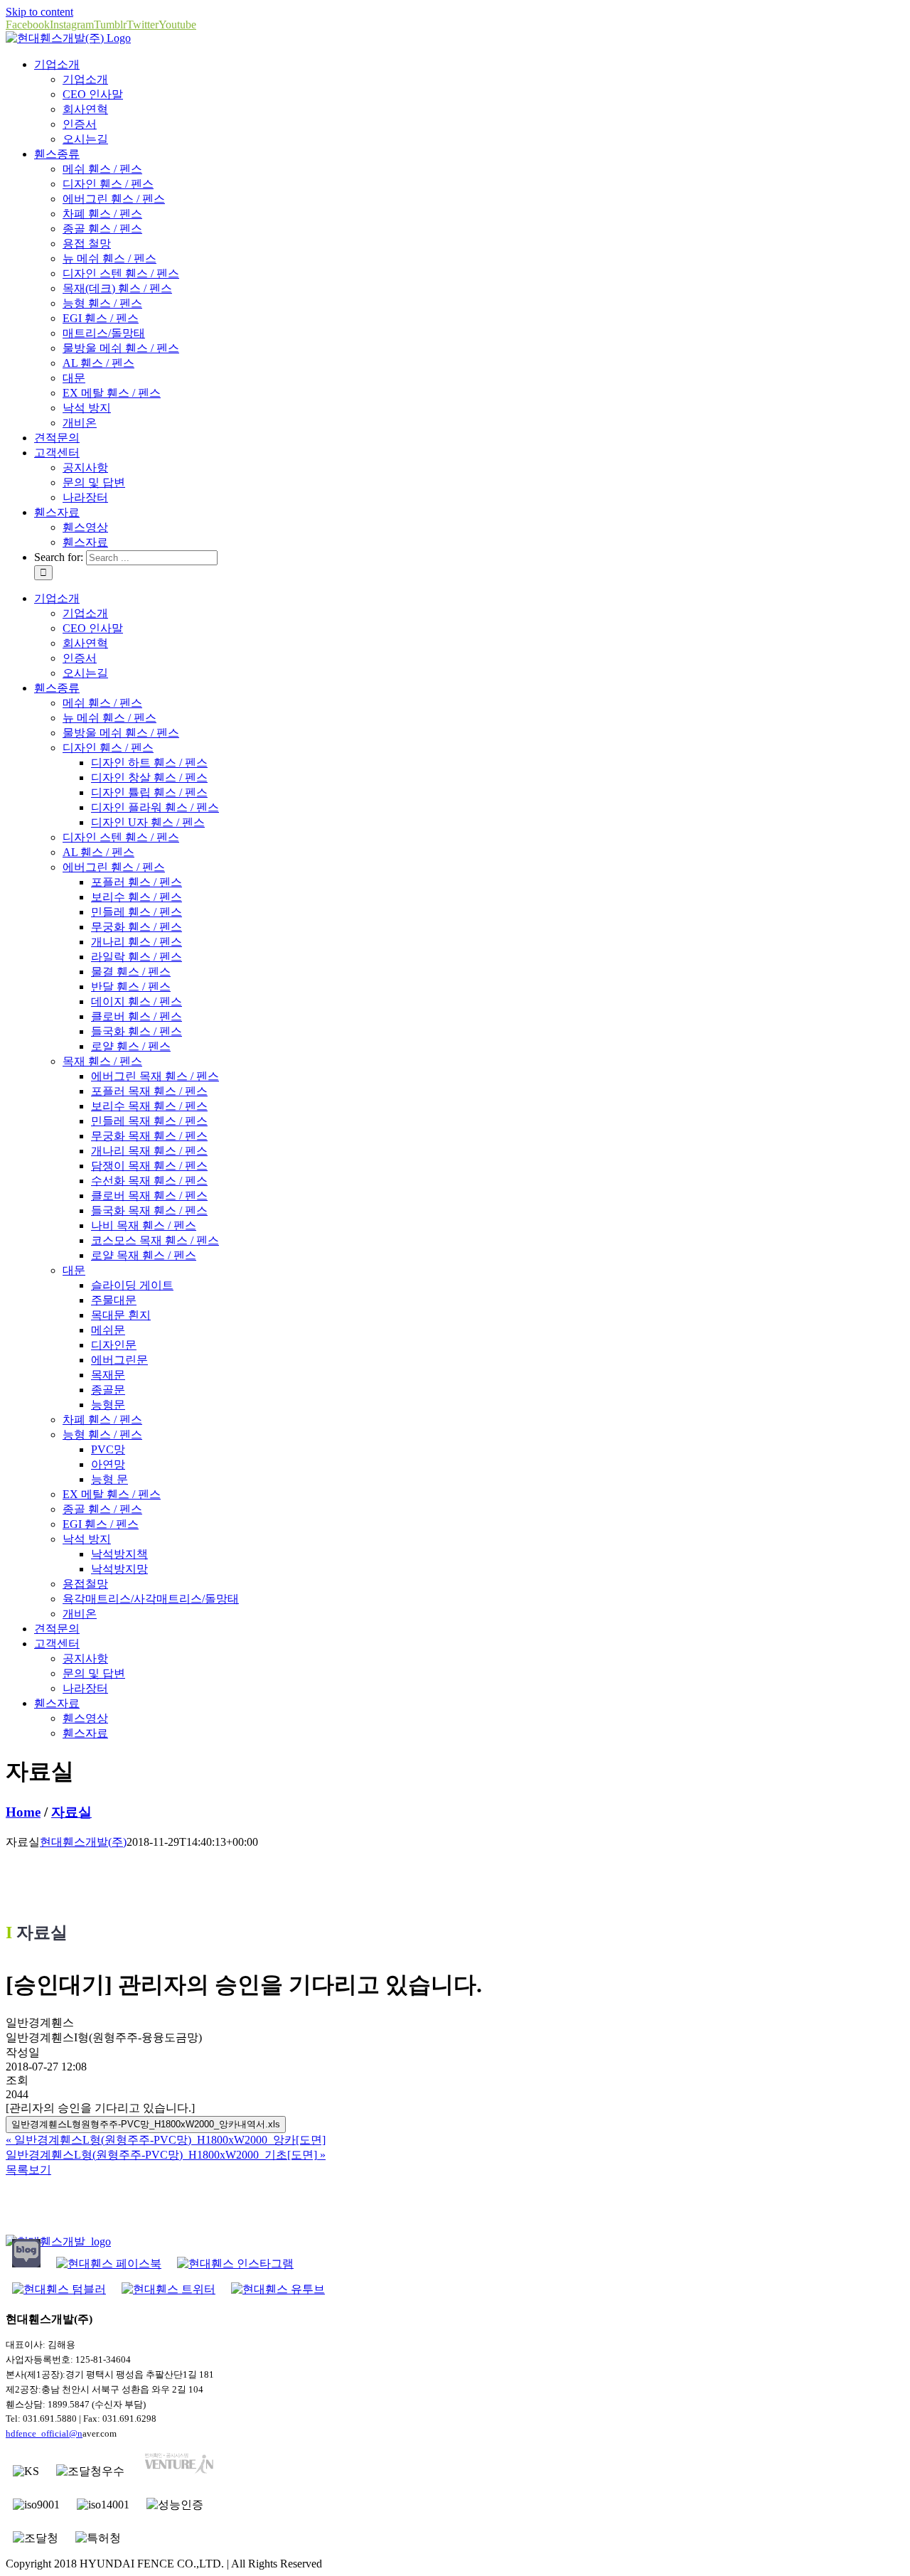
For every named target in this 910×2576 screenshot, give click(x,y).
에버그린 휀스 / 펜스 (114, 199)
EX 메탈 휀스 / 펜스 (112, 393)
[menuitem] (57, 64)
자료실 (71, 1812)
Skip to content (39, 12)
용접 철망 (87, 244)
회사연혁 (85, 109)
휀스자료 (85, 542)
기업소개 (85, 79)
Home (23, 1812)
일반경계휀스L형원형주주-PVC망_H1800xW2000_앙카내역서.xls (146, 2124)
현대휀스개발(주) (83, 1842)
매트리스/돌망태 (104, 333)
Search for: (59, 557)
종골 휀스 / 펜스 (102, 229)
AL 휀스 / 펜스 (98, 363)
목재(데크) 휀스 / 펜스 (117, 288)
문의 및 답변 (94, 482)
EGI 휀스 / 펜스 (101, 318)
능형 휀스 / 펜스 (102, 303)
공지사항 (85, 467)
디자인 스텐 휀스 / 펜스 (121, 273)
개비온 (80, 423)
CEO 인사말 (93, 94)
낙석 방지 (87, 408)
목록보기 (28, 2170)
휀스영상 (85, 527)
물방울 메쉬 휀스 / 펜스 (121, 348)
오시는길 (85, 139)
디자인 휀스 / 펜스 (108, 184)
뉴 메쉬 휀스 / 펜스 (109, 258)
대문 (74, 378)
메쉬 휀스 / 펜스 (102, 169)
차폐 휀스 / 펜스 (102, 214)
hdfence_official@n (44, 2433)
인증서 (80, 124)
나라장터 (85, 497)
